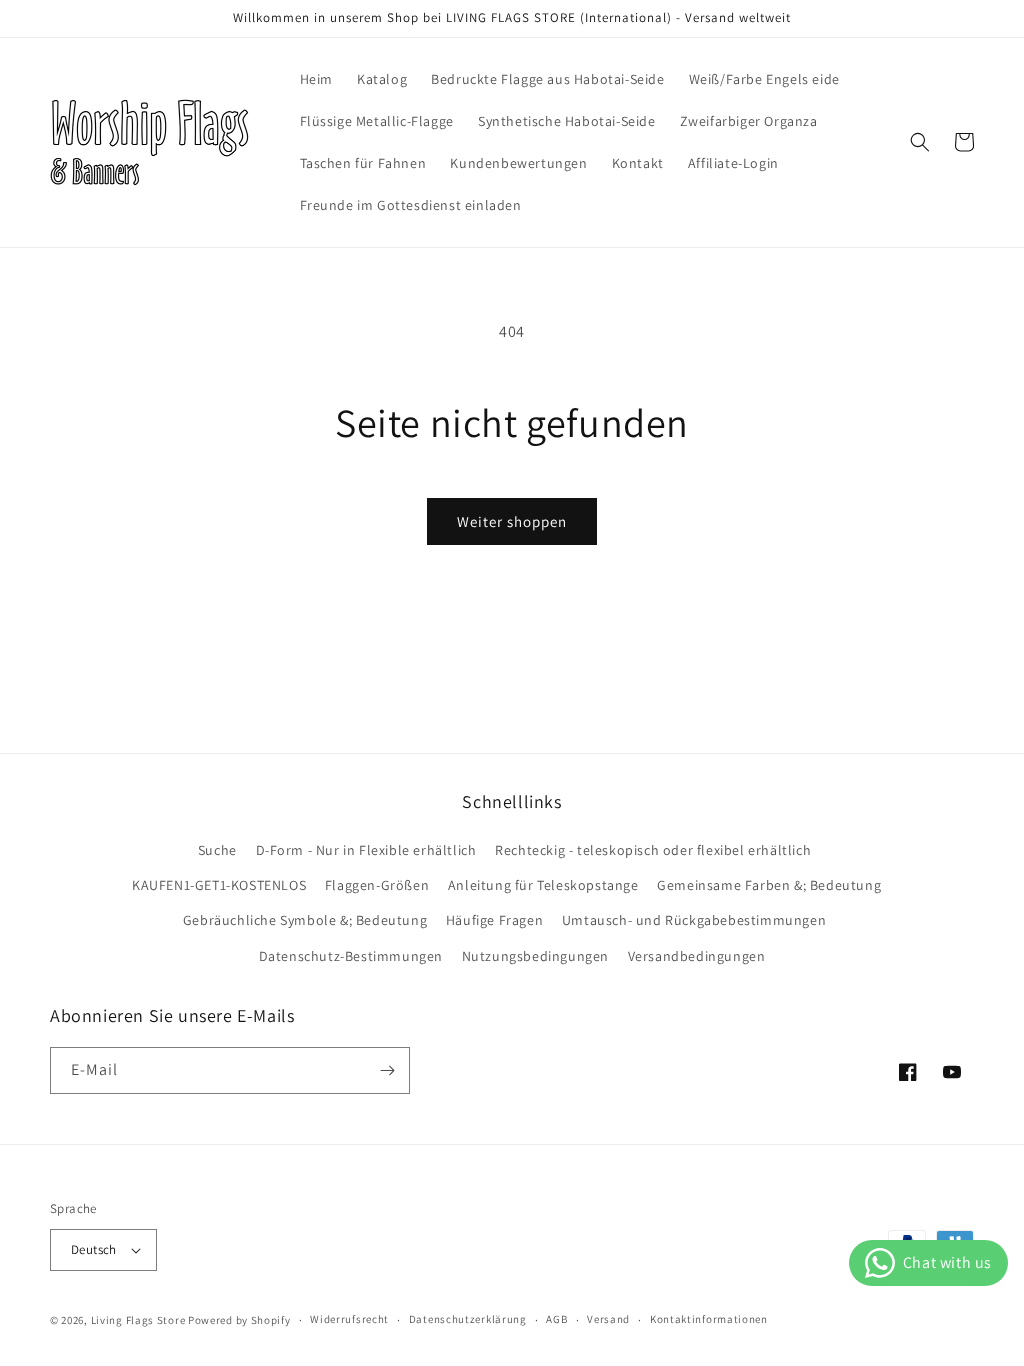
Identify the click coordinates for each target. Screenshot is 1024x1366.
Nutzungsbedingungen (535, 956)
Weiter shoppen (512, 521)
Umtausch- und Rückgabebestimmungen (694, 920)
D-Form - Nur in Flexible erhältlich (366, 850)
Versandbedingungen (697, 956)
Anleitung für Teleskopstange (543, 885)
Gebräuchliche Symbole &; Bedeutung (305, 920)
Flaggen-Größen (377, 885)
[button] (920, 142)
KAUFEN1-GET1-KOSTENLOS (219, 885)
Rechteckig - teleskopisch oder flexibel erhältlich (653, 850)
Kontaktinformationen (709, 1319)
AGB (556, 1319)
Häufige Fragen (494, 920)
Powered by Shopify (239, 1320)
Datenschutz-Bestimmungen (351, 956)
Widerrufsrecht (349, 1319)
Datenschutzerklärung (468, 1319)
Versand (608, 1319)
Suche (217, 850)
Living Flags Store (138, 1320)
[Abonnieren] (387, 1070)
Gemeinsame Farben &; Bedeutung (769, 885)
